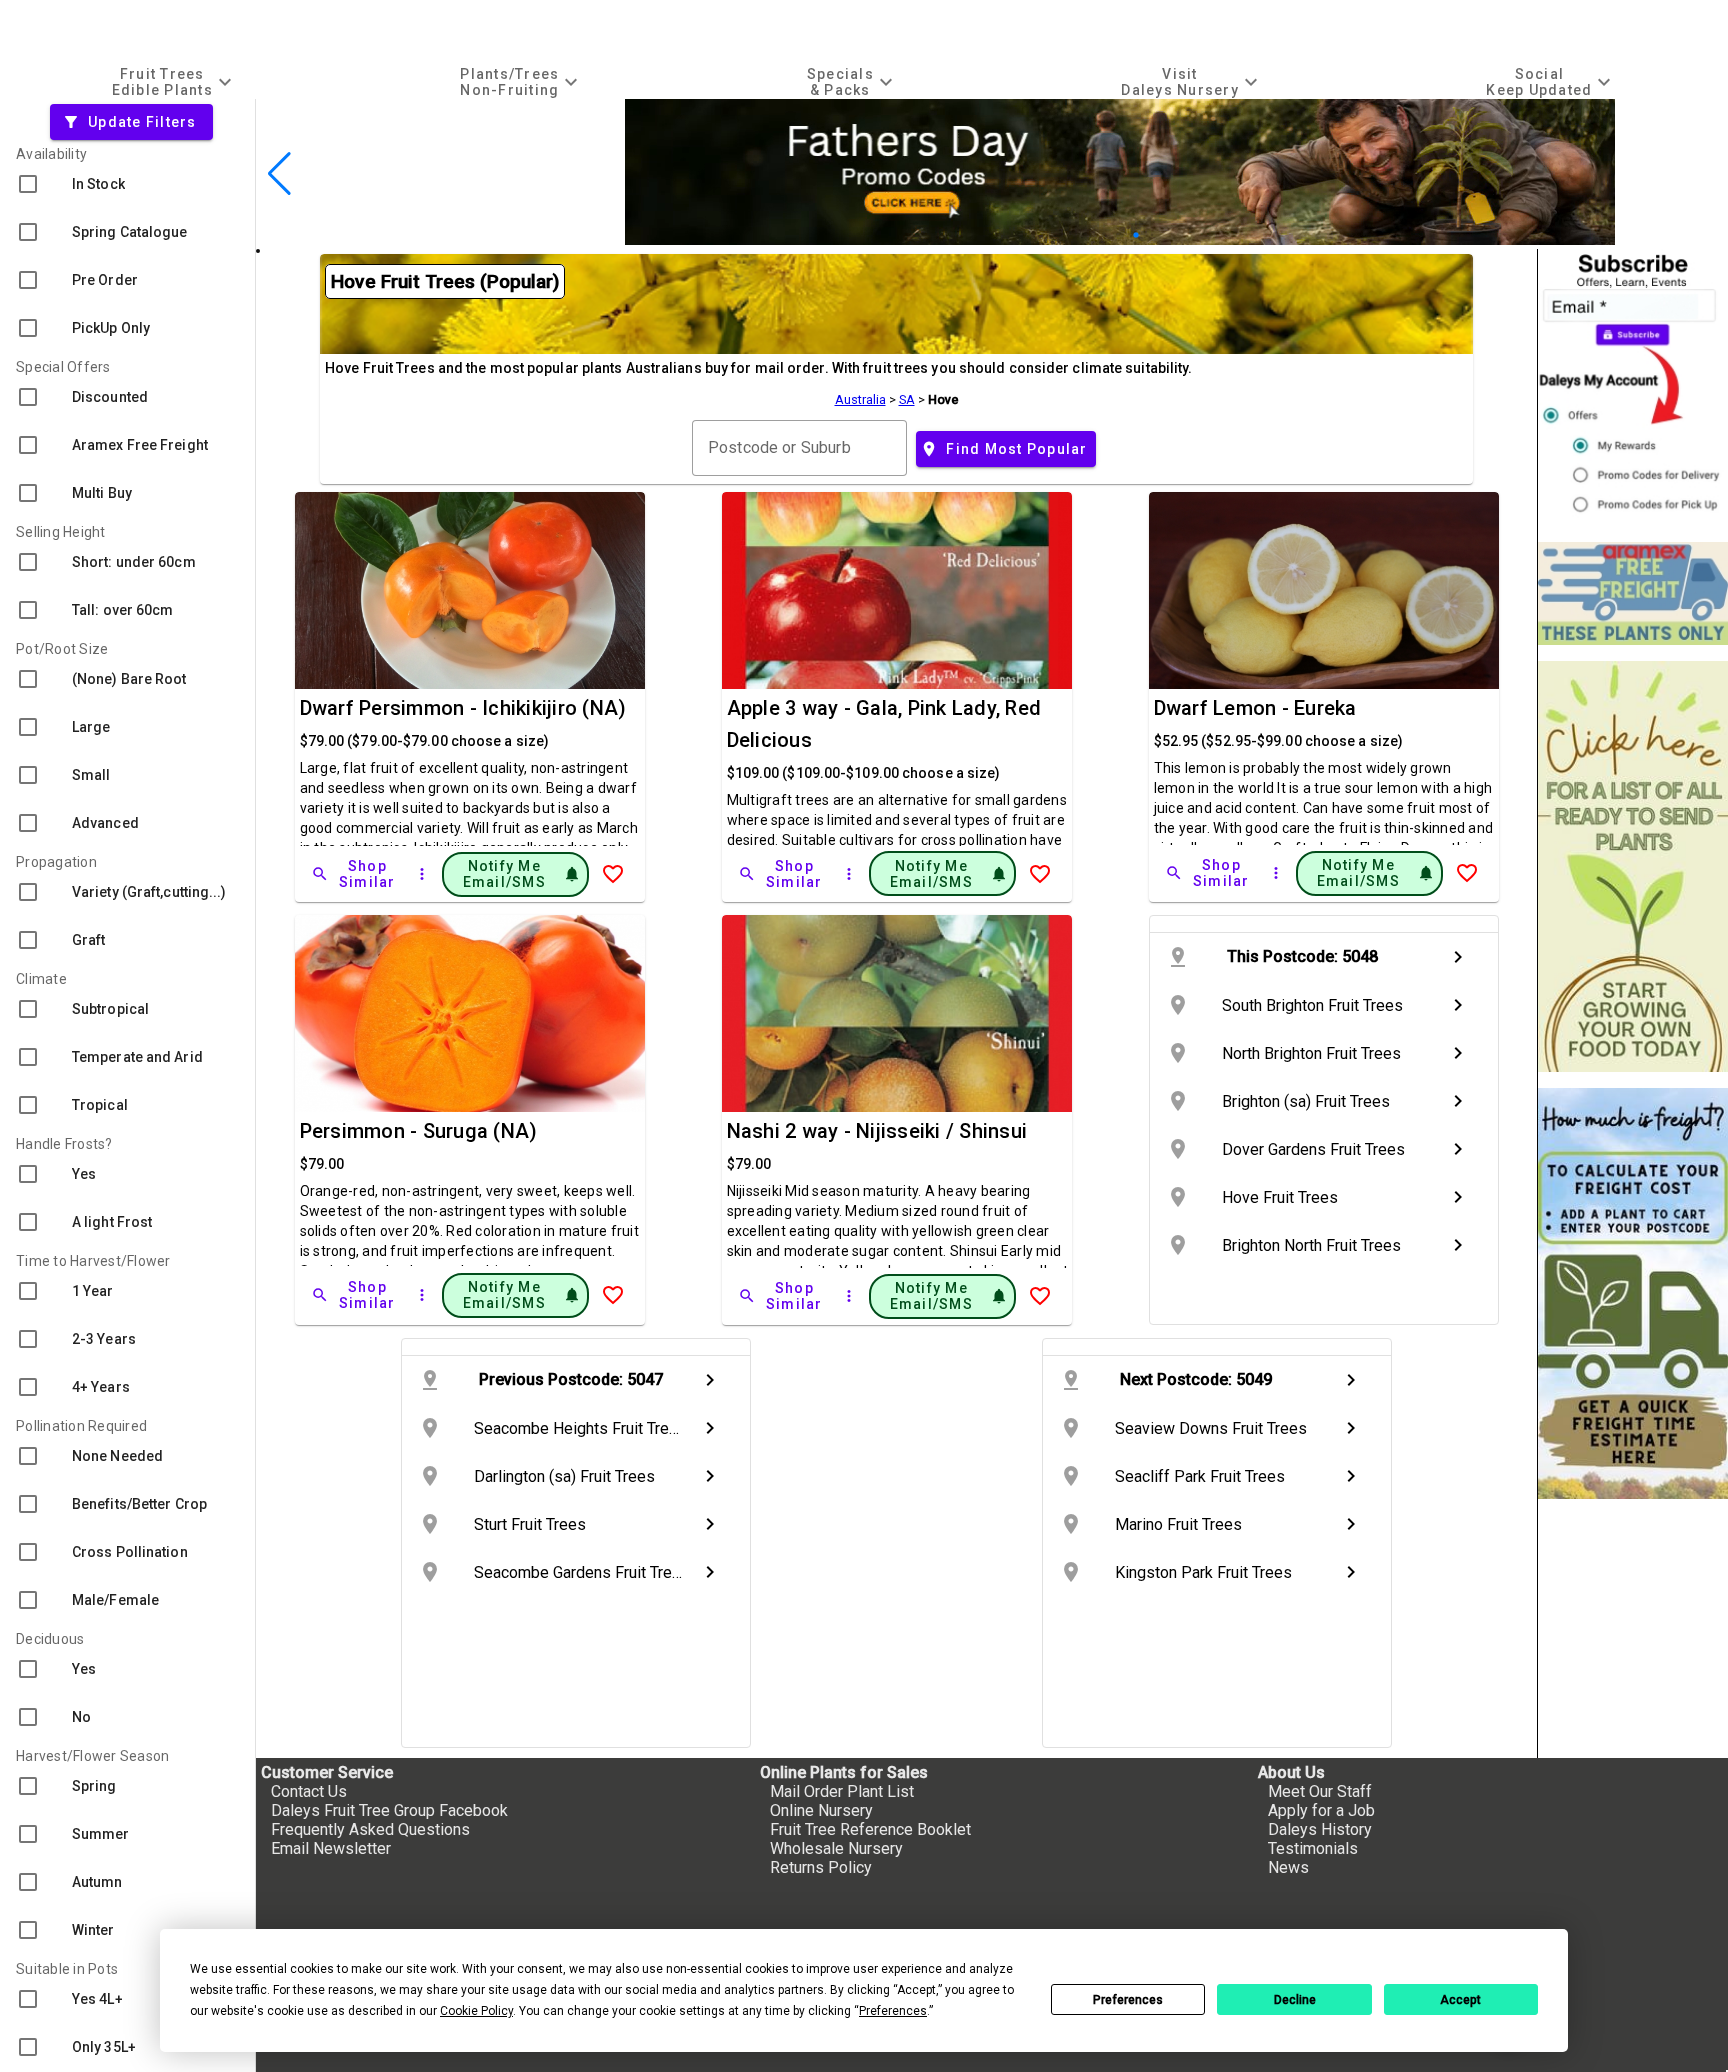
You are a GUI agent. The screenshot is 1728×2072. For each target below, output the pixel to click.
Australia (860, 399)
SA (907, 399)
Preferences (1128, 2000)
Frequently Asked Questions (370, 1829)
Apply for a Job (1321, 1810)
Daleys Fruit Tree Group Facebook (389, 1810)
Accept (1460, 2000)
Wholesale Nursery (836, 1848)
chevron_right (1458, 957)
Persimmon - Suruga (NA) (419, 1131)
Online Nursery (821, 1810)
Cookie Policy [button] (476, 2011)
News (1288, 1867)
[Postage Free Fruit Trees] (1633, 593)
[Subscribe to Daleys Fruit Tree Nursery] (1633, 387)
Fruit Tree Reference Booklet (870, 1829)
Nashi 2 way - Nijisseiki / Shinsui (877, 1131)
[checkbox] (127, 184)
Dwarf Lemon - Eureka (1255, 708)
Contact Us (309, 1791)
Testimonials (1313, 1848)
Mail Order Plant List (842, 1791)
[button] (1088, 235)
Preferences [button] (893, 2011)
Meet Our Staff (1320, 1791)
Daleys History (1320, 1829)
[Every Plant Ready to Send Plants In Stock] (1633, 866)
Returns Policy (821, 1867)
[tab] (174, 81)
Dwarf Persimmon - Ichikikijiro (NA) (463, 708)
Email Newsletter (331, 1848)
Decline (1295, 2000)
